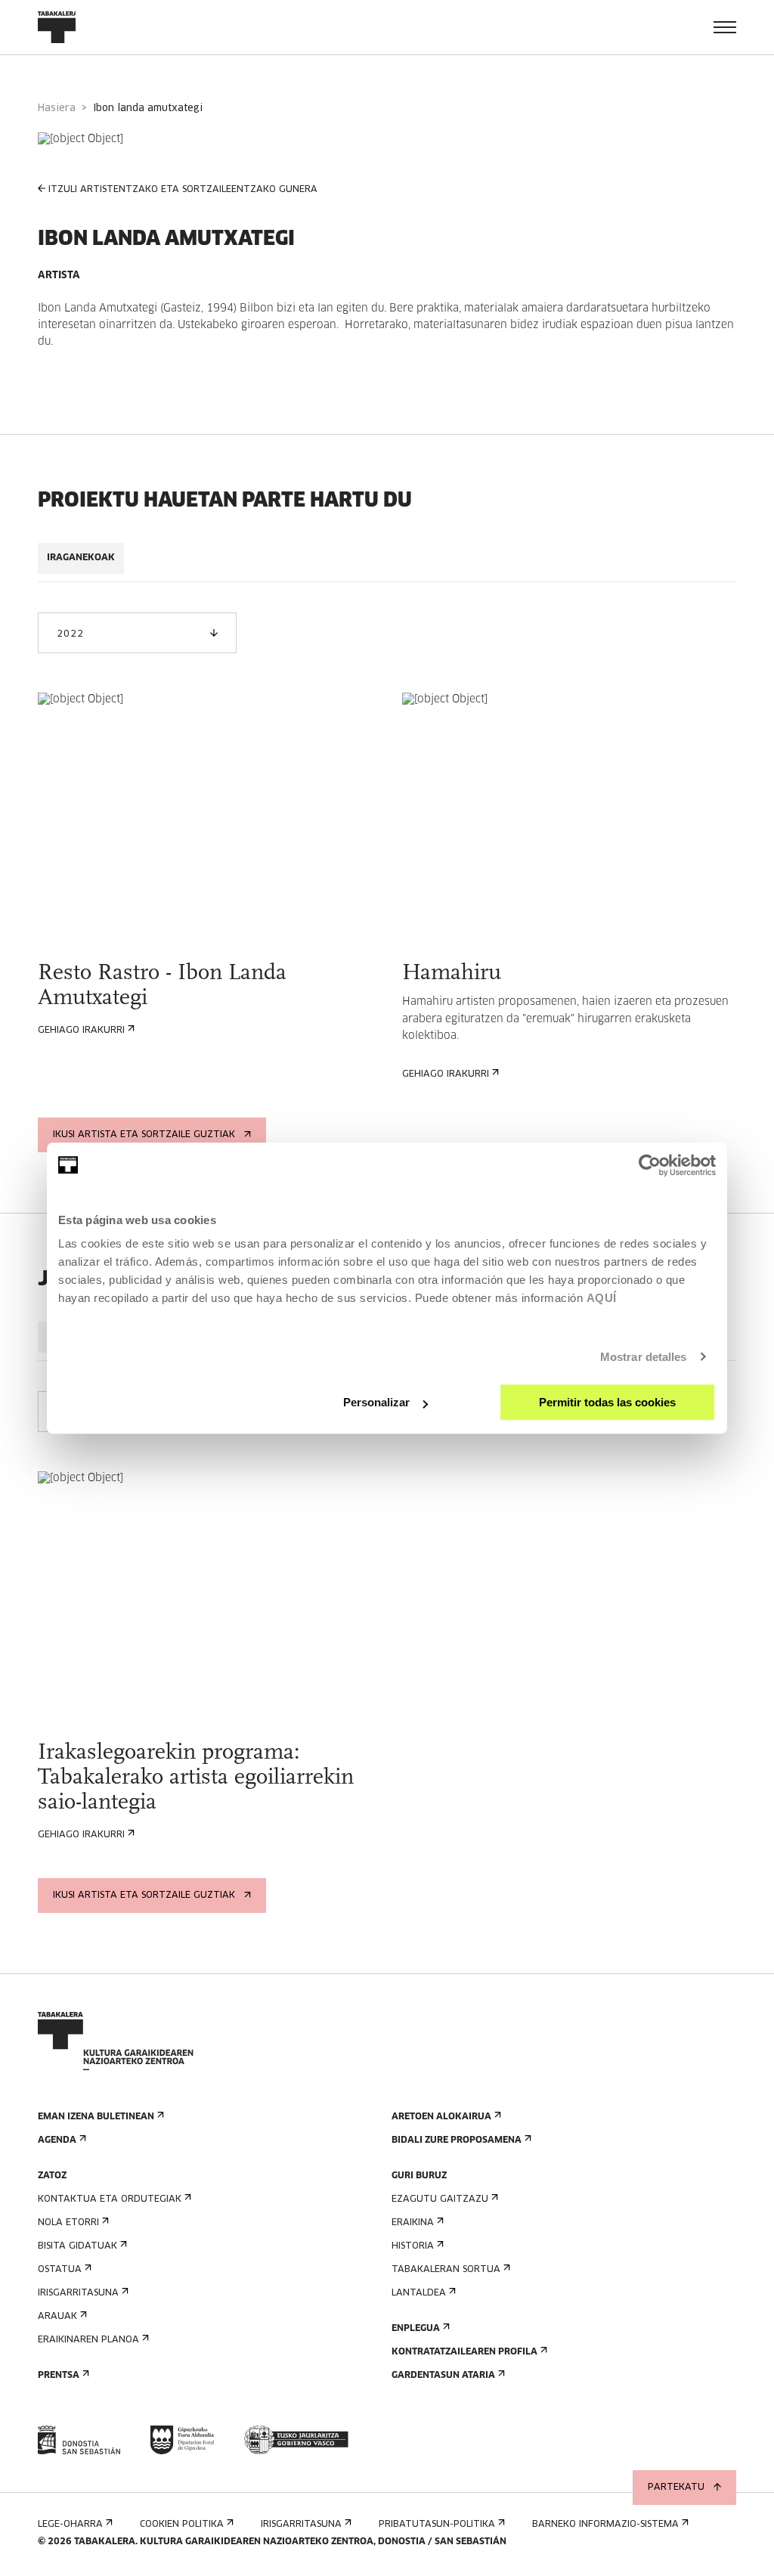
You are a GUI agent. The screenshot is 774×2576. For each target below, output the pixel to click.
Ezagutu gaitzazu (440, 2199)
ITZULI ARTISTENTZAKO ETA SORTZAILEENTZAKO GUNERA (183, 190)
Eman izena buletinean (96, 2117)
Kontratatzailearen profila (464, 2352)
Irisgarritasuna (78, 2293)
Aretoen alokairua (441, 2117)
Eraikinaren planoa (88, 2340)
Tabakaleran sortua (446, 2270)
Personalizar (376, 1402)
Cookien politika (182, 2525)
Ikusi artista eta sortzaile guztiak (144, 1135)
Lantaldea (419, 2293)
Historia (413, 2246)
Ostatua (60, 2270)
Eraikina (413, 2223)
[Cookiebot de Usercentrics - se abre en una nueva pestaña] (650, 1165)
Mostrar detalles (644, 1357)
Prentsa (59, 2376)
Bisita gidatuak (77, 2246)
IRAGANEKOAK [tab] (81, 558)
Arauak (57, 2317)
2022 (70, 634)
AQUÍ (602, 1298)
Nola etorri (68, 2223)
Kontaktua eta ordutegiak (110, 2199)
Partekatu (676, 2488)
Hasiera (57, 108)
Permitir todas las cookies (607, 1402)
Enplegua (416, 2329)
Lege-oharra (70, 2525)
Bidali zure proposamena (457, 2140)
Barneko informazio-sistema (605, 2525)
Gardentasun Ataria (443, 2376)
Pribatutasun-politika (437, 2525)
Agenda (57, 2140)
